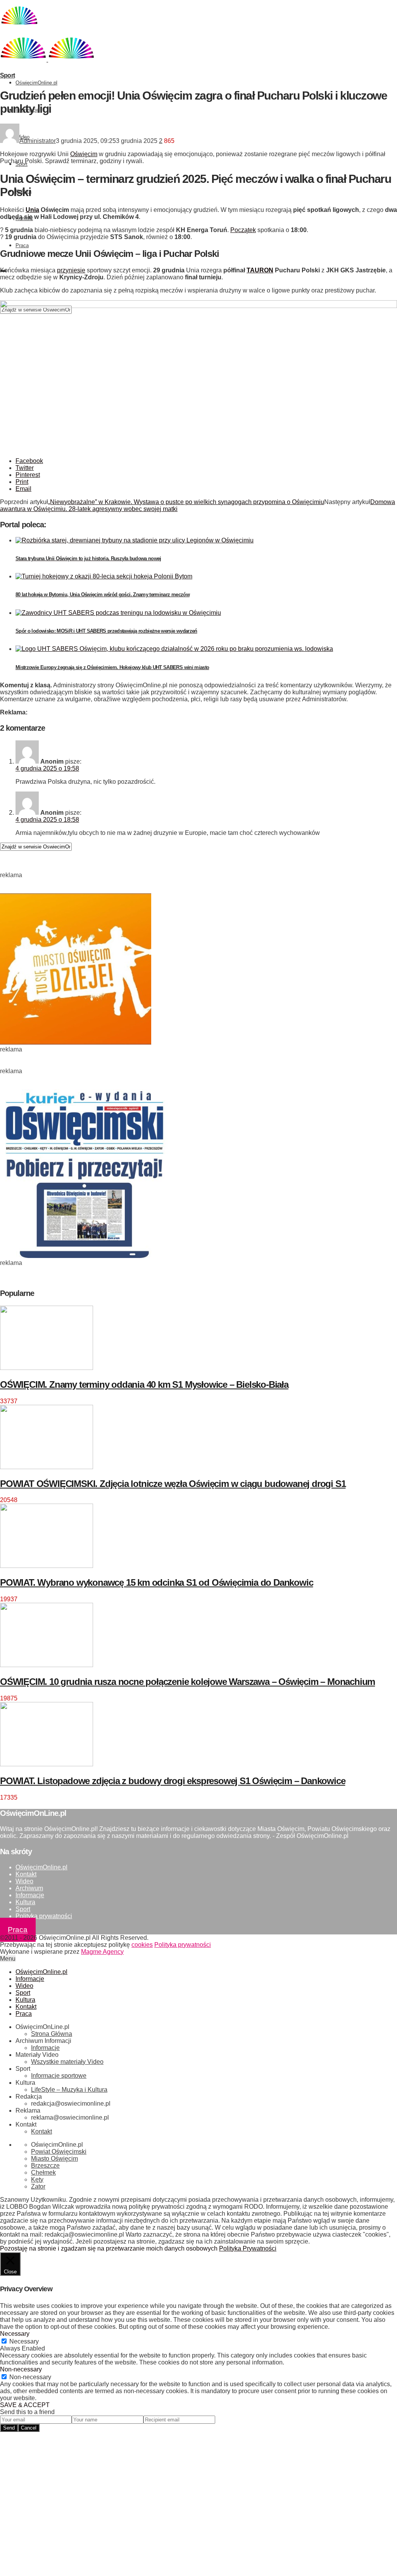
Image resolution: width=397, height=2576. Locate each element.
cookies (142, 1945)
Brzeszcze (45, 2166)
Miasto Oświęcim (54, 2159)
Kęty (37, 2179)
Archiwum (29, 1888)
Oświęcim (84, 154)
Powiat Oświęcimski (59, 2152)
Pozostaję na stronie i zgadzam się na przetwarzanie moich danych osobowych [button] (109, 2248)
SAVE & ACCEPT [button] (25, 2405)
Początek (243, 230)
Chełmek (43, 2172)
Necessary (24, 2341)
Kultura (25, 1902)
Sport (7, 75)
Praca (22, 245)
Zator (38, 2186)
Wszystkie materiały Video (67, 2062)
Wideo (24, 1881)
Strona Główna (52, 2034)
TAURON (260, 270)
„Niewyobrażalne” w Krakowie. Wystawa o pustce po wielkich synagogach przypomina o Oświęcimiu (186, 502)
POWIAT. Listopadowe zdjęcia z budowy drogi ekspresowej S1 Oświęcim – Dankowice (173, 1781)
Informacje (30, 1895)
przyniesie (71, 270)
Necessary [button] (15, 2334)
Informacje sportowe (59, 2076)
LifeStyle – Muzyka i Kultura (69, 2090)
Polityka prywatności (44, 1916)
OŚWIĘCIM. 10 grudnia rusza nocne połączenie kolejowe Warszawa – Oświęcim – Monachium (187, 1682)
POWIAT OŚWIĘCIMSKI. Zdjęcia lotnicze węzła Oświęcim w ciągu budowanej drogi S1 (173, 1484)
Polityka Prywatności (248, 2248)
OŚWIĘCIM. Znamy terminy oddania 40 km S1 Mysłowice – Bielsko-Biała (144, 1384)
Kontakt (26, 1874)
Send (9, 2428)
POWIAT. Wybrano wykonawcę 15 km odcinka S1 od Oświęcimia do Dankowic (156, 1582)
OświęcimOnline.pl (36, 83)
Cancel (29, 2428)
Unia (32, 210)
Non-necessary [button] (21, 2369)
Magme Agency (102, 1952)
